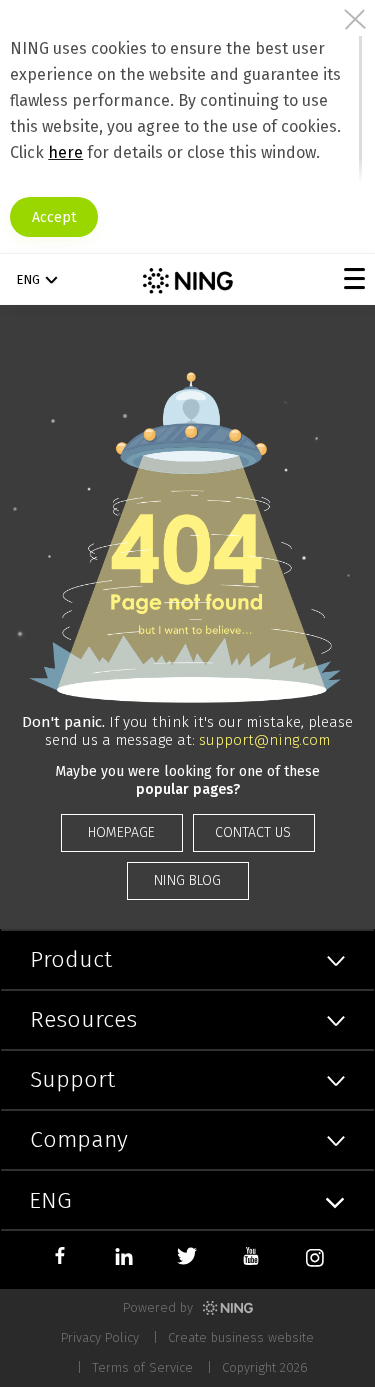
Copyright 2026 (265, 1367)
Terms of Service (142, 1367)
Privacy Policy (100, 1337)
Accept (54, 217)
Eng (28, 279)
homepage (121, 832)
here (65, 152)
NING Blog (187, 880)
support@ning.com (264, 740)
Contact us (253, 832)
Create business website (241, 1337)
